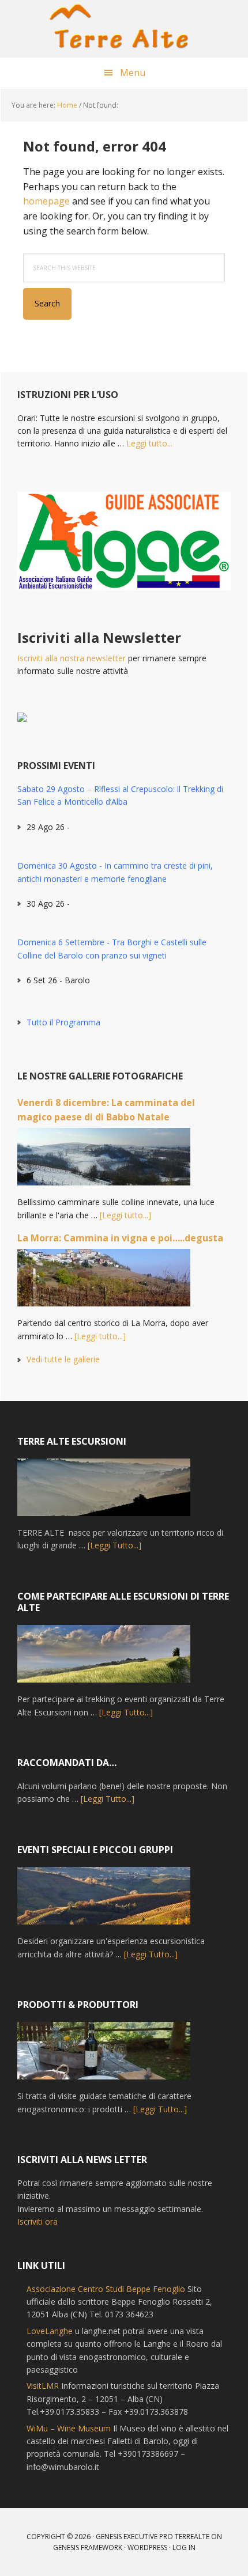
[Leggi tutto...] (125, 1215)
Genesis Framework (88, 2547)
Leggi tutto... (149, 443)
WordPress (147, 2547)
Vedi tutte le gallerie (63, 1359)
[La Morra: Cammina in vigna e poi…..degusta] (104, 1283)
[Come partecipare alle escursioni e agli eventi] (104, 1659)
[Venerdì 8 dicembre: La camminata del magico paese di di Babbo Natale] (104, 1162)
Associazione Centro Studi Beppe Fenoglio (106, 2289)
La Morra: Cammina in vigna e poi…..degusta (120, 1238)
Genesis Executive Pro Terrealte (153, 2537)
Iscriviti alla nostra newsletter (72, 658)
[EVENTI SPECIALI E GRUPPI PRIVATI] (104, 1901)
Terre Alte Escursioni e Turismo (124, 29)
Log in (184, 2547)
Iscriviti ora (37, 2221)
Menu (133, 73)
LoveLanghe (50, 2331)
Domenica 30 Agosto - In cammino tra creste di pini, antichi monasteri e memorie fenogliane (115, 872)
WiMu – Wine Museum (69, 2428)
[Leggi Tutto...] (114, 1545)
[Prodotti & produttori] (104, 2056)
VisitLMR (43, 2386)
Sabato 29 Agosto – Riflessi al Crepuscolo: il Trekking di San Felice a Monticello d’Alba (120, 795)
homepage (46, 201)
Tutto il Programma (63, 1022)
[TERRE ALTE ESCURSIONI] (104, 1492)
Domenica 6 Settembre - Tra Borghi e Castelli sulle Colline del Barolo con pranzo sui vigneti (112, 948)
